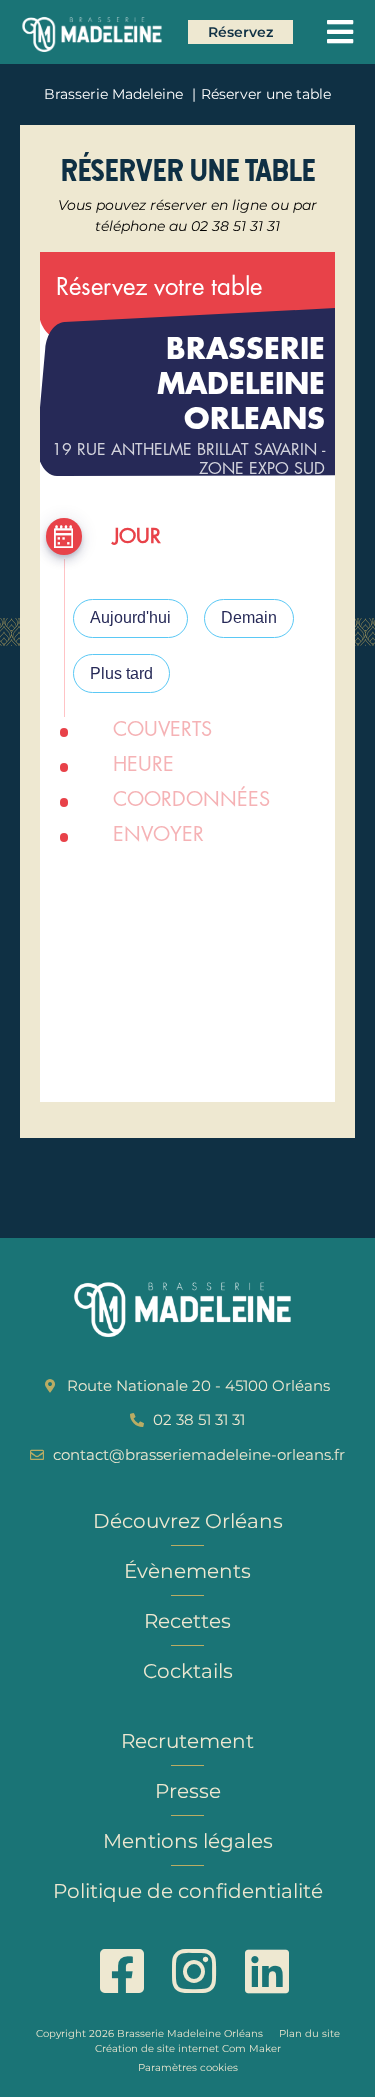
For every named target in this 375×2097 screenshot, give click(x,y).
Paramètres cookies (188, 2067)
